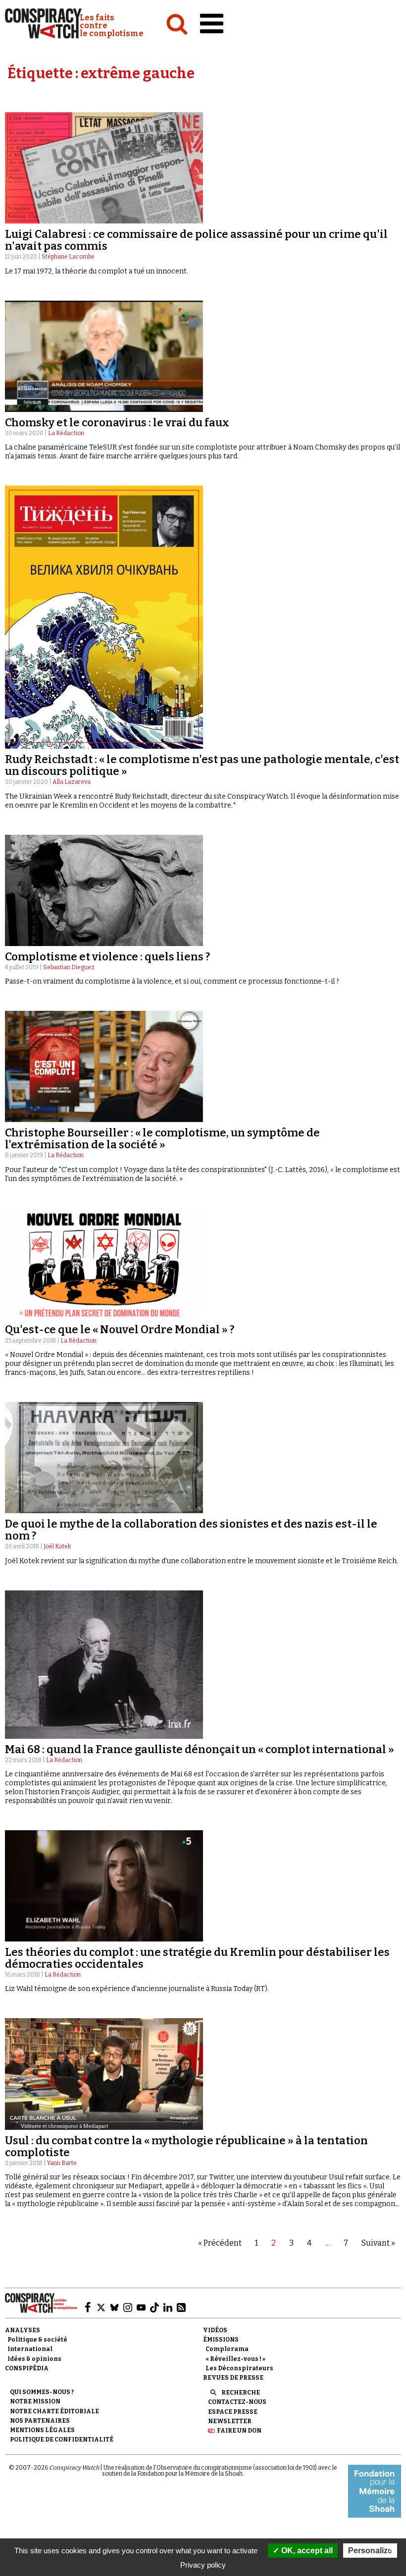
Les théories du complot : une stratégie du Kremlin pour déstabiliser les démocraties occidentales (197, 1958)
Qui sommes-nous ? (42, 2392)
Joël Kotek (57, 1546)
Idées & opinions (34, 2359)
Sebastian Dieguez (69, 967)
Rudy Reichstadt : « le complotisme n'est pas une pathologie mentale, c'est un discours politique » (202, 765)
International (30, 2349)
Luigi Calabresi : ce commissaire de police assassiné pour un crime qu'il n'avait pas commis (196, 240)
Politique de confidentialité (62, 2440)
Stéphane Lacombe (68, 257)
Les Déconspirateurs (239, 2368)
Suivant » (378, 2243)
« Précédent (220, 2243)
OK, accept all (306, 2551)
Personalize (370, 2551)
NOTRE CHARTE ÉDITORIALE (54, 2411)
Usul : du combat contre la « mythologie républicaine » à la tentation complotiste (186, 2147)
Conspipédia (27, 2368)
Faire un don (239, 2431)
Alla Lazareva (72, 782)
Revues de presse (233, 2378)
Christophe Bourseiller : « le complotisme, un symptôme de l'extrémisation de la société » (162, 1139)
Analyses (23, 2330)
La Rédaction (66, 433)
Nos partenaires (40, 2421)
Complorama (227, 2349)
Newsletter (230, 2421)
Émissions (221, 2340)
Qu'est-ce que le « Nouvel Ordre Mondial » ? (120, 1330)
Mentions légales (42, 2430)
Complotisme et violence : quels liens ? (107, 957)
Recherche (241, 2393)
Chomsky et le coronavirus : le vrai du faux (117, 423)
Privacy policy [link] (203, 2565)
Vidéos (215, 2330)
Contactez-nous (237, 2402)
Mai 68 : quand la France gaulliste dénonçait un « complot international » (200, 1749)
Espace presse (233, 2412)
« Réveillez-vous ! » (235, 2359)
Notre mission (35, 2401)
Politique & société (37, 2340)
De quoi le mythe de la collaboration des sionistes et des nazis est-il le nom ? (191, 1530)
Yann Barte (62, 2163)
